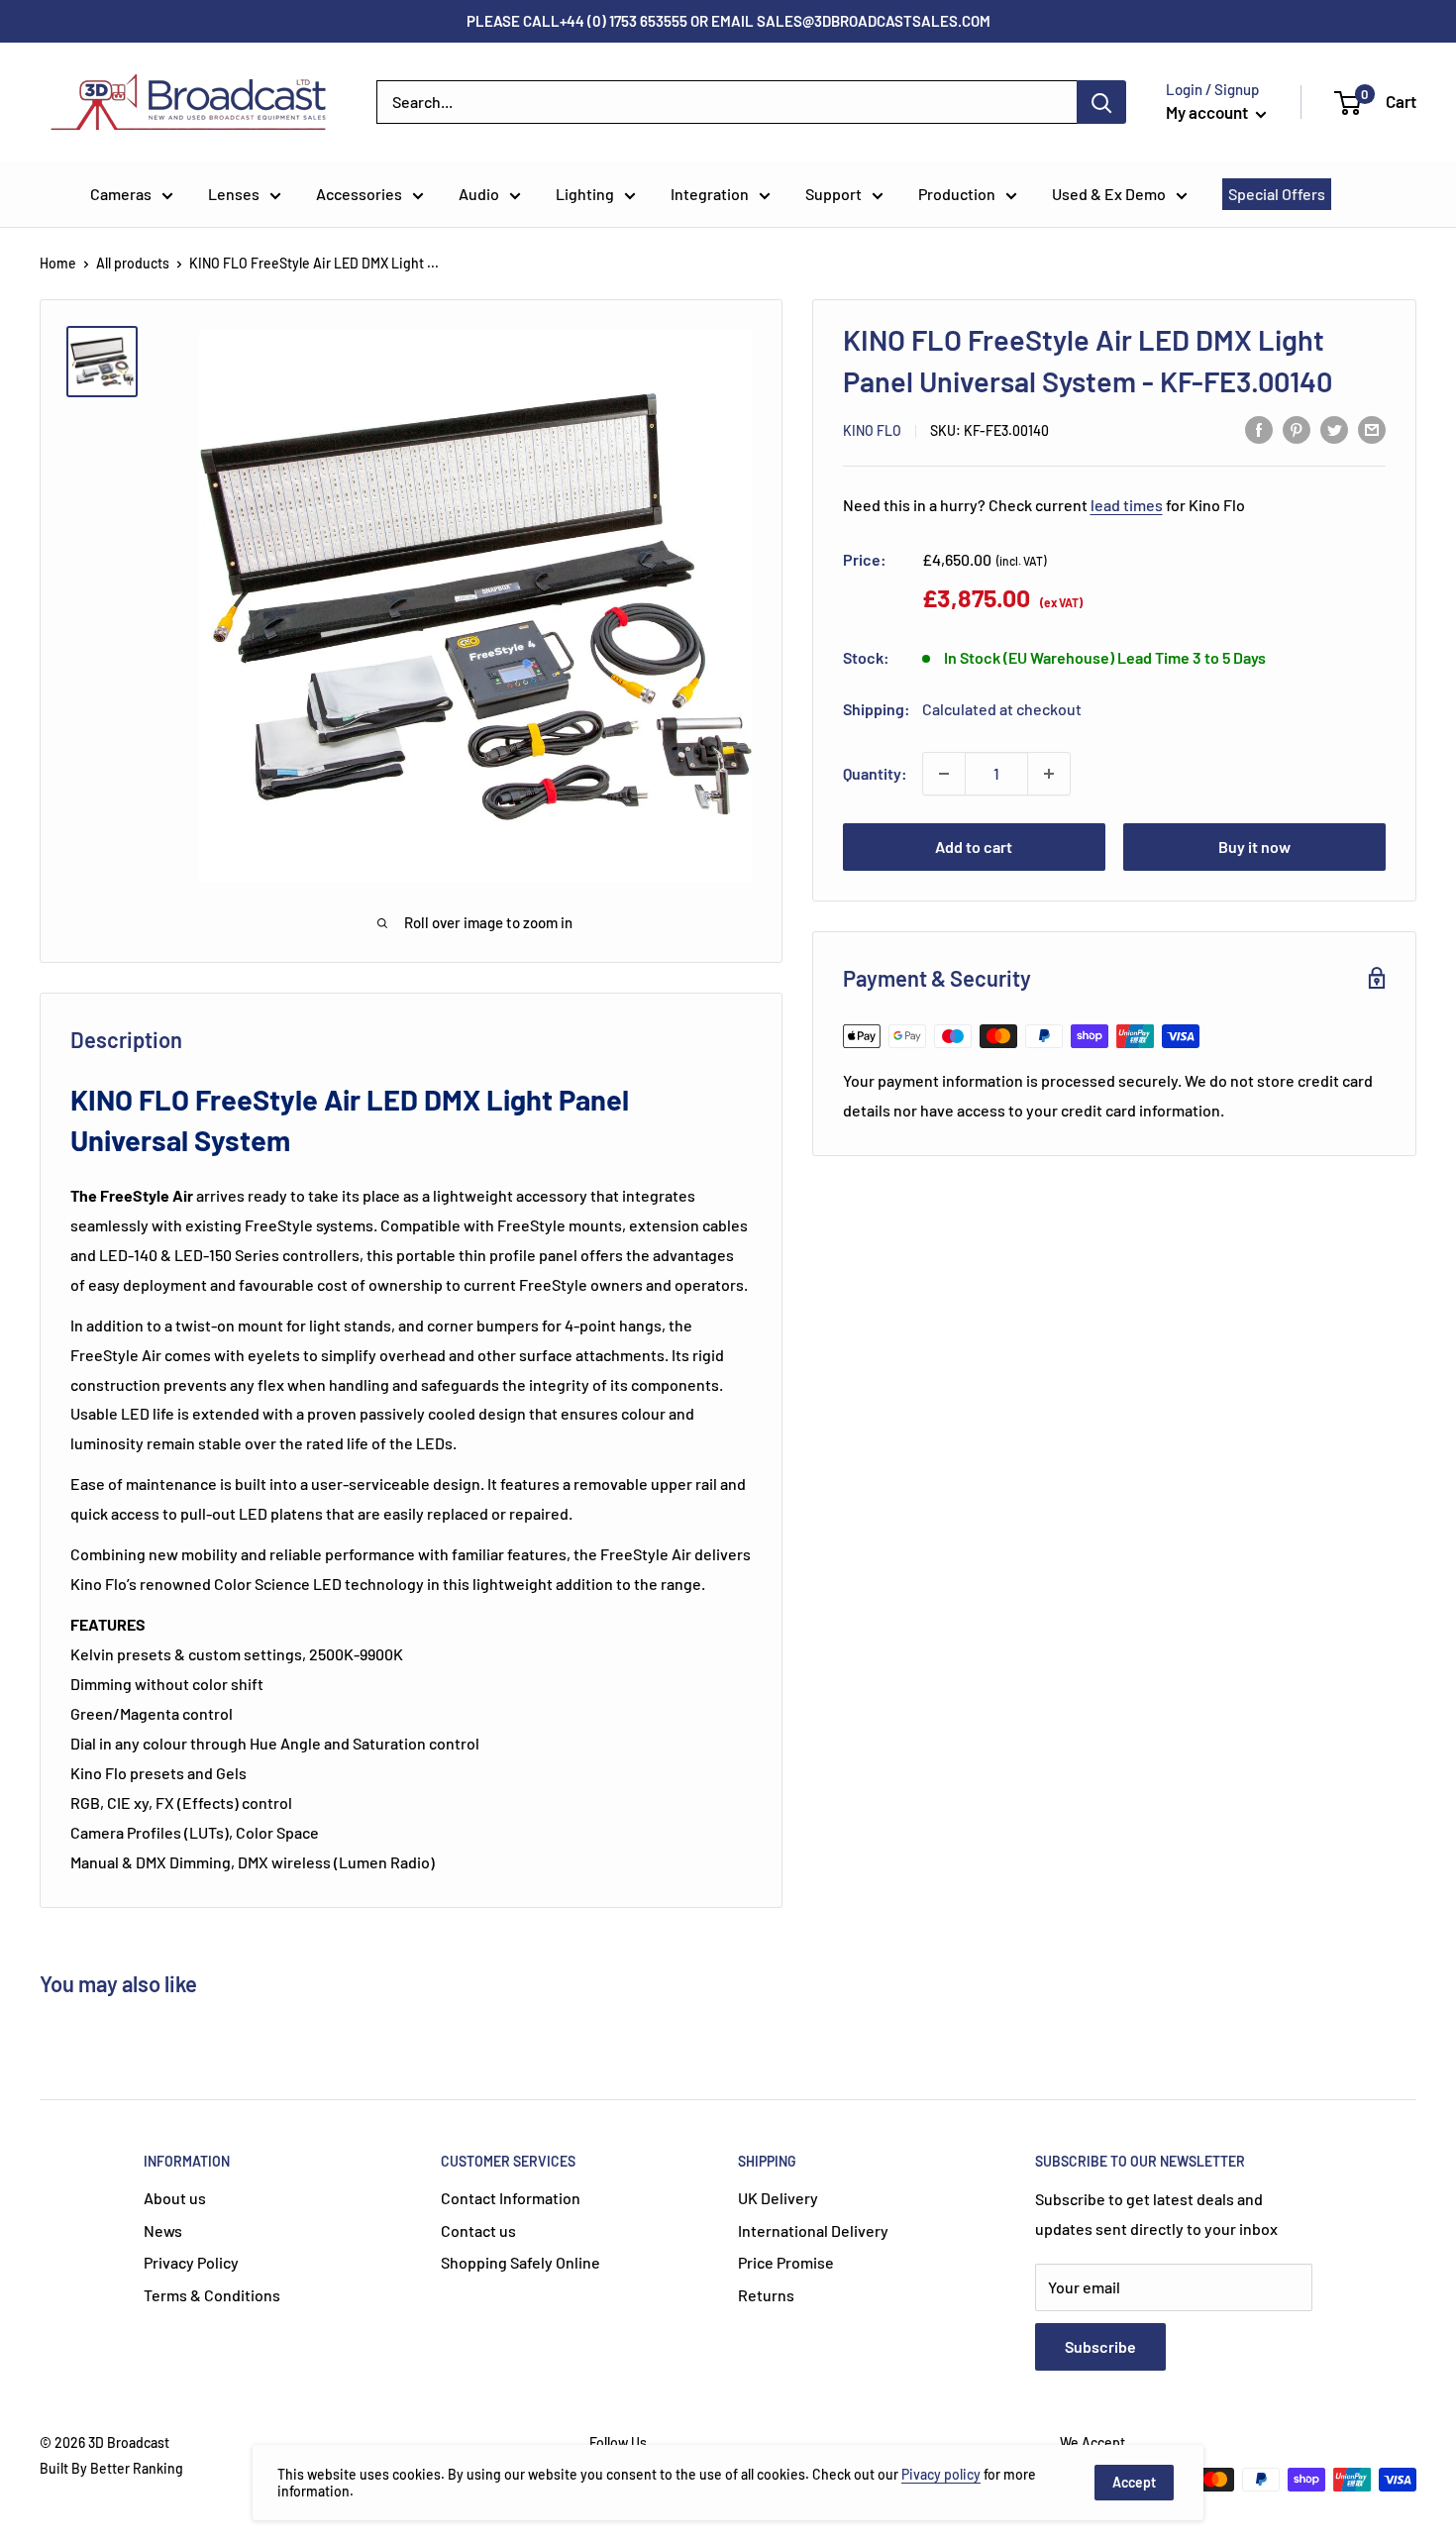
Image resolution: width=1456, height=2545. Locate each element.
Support (833, 194)
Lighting (585, 194)
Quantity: (875, 773)
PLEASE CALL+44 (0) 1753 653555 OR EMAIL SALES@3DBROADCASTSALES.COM (728, 21)
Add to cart (974, 847)
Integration (710, 194)
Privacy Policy (191, 2262)
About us (175, 2198)
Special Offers (1277, 194)
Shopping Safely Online (520, 2262)
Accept (1134, 2482)
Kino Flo (872, 430)
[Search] (1101, 102)
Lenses (234, 194)
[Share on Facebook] (1259, 428)
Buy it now (1254, 847)
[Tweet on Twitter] (1334, 428)
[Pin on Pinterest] (1297, 428)
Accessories (359, 194)
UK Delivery (778, 2198)
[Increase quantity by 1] (1049, 774)
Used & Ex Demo (1109, 194)
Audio (479, 194)
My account (1208, 112)
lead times (1127, 505)
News (163, 2230)
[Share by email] (1372, 428)
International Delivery (813, 2230)
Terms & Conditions (212, 2295)
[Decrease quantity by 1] (944, 774)
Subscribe (1100, 2346)
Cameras (121, 194)
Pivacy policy (941, 2474)
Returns (766, 2295)
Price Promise (786, 2262)
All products (133, 263)
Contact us (478, 2230)
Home (58, 263)
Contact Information (511, 2198)
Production (957, 194)
